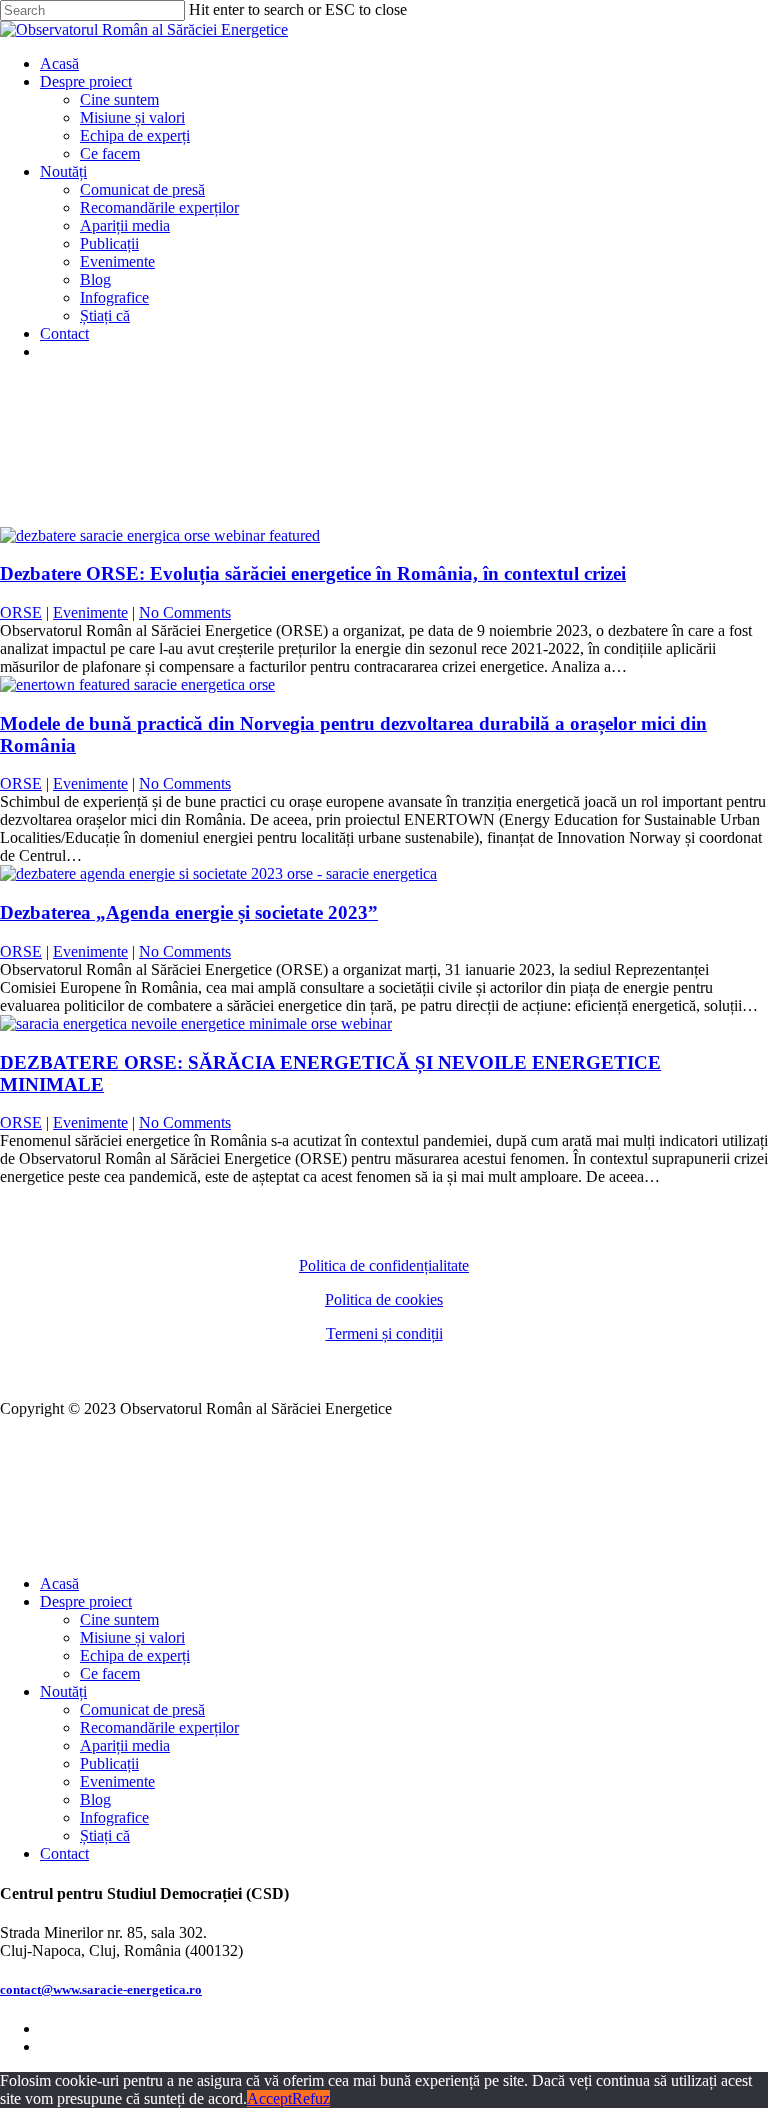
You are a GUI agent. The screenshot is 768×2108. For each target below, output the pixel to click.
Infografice (114, 1817)
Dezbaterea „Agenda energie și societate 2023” (189, 912)
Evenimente (90, 612)
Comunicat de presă (142, 1709)
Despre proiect (86, 1601)
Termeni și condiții (384, 1333)
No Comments (185, 612)
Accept (269, 2098)
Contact (64, 1853)
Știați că (105, 1835)
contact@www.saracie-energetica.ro (101, 1989)
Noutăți (63, 1691)
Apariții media (125, 1745)
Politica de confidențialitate (384, 1265)
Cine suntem (119, 1619)
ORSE (21, 612)
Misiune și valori (132, 1637)
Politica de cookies (384, 1299)
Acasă (59, 1583)
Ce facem (110, 1673)
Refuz (311, 2098)
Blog (95, 1799)
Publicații (109, 1763)
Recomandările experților (159, 1727)
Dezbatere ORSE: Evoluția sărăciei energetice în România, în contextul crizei (313, 573)
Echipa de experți (135, 1655)
